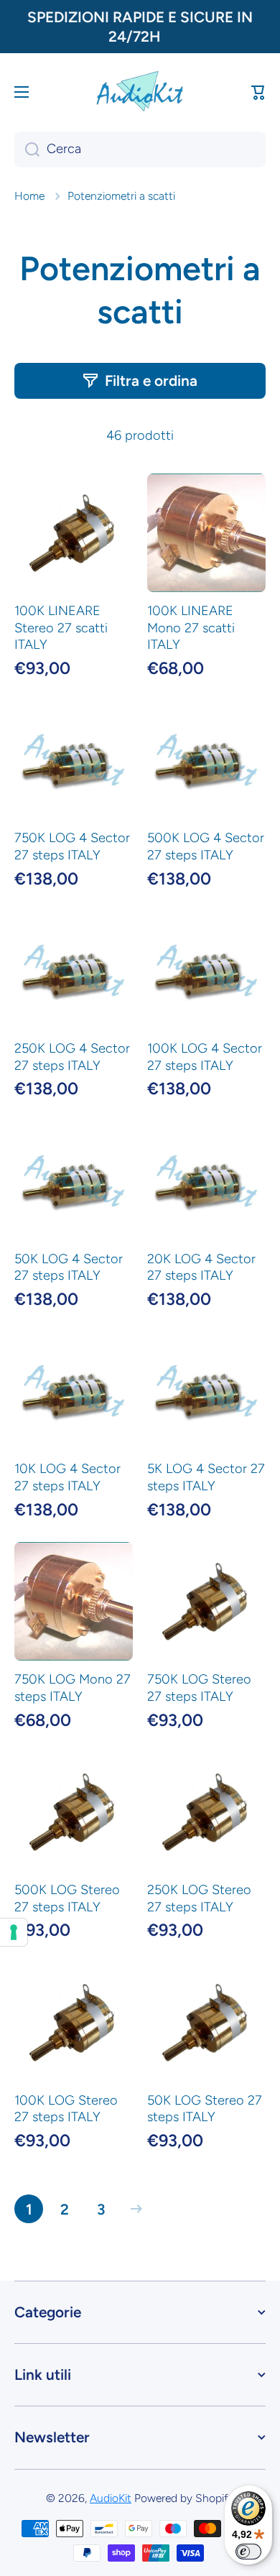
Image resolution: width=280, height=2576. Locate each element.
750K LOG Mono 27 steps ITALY (73, 1688)
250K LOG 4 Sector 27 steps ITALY (72, 1057)
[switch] (248, 2552)
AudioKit (111, 2498)
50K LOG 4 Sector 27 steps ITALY (69, 1268)
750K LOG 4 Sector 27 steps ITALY (72, 846)
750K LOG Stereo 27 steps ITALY (199, 1688)
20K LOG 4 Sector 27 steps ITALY (201, 1268)
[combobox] (140, 149)
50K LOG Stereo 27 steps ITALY (205, 2109)
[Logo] (140, 92)
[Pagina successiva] (133, 2209)
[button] (258, 92)
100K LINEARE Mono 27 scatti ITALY (191, 628)
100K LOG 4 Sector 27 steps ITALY (205, 1057)
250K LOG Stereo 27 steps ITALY (199, 1898)
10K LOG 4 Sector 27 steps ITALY (67, 1477)
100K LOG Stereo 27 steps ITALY (66, 2109)
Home (29, 196)
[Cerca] (27, 149)
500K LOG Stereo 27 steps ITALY (67, 1898)
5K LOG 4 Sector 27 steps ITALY (206, 1477)
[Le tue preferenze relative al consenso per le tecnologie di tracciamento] (14, 1932)
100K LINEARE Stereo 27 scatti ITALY (61, 628)
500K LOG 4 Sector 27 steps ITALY (206, 846)
